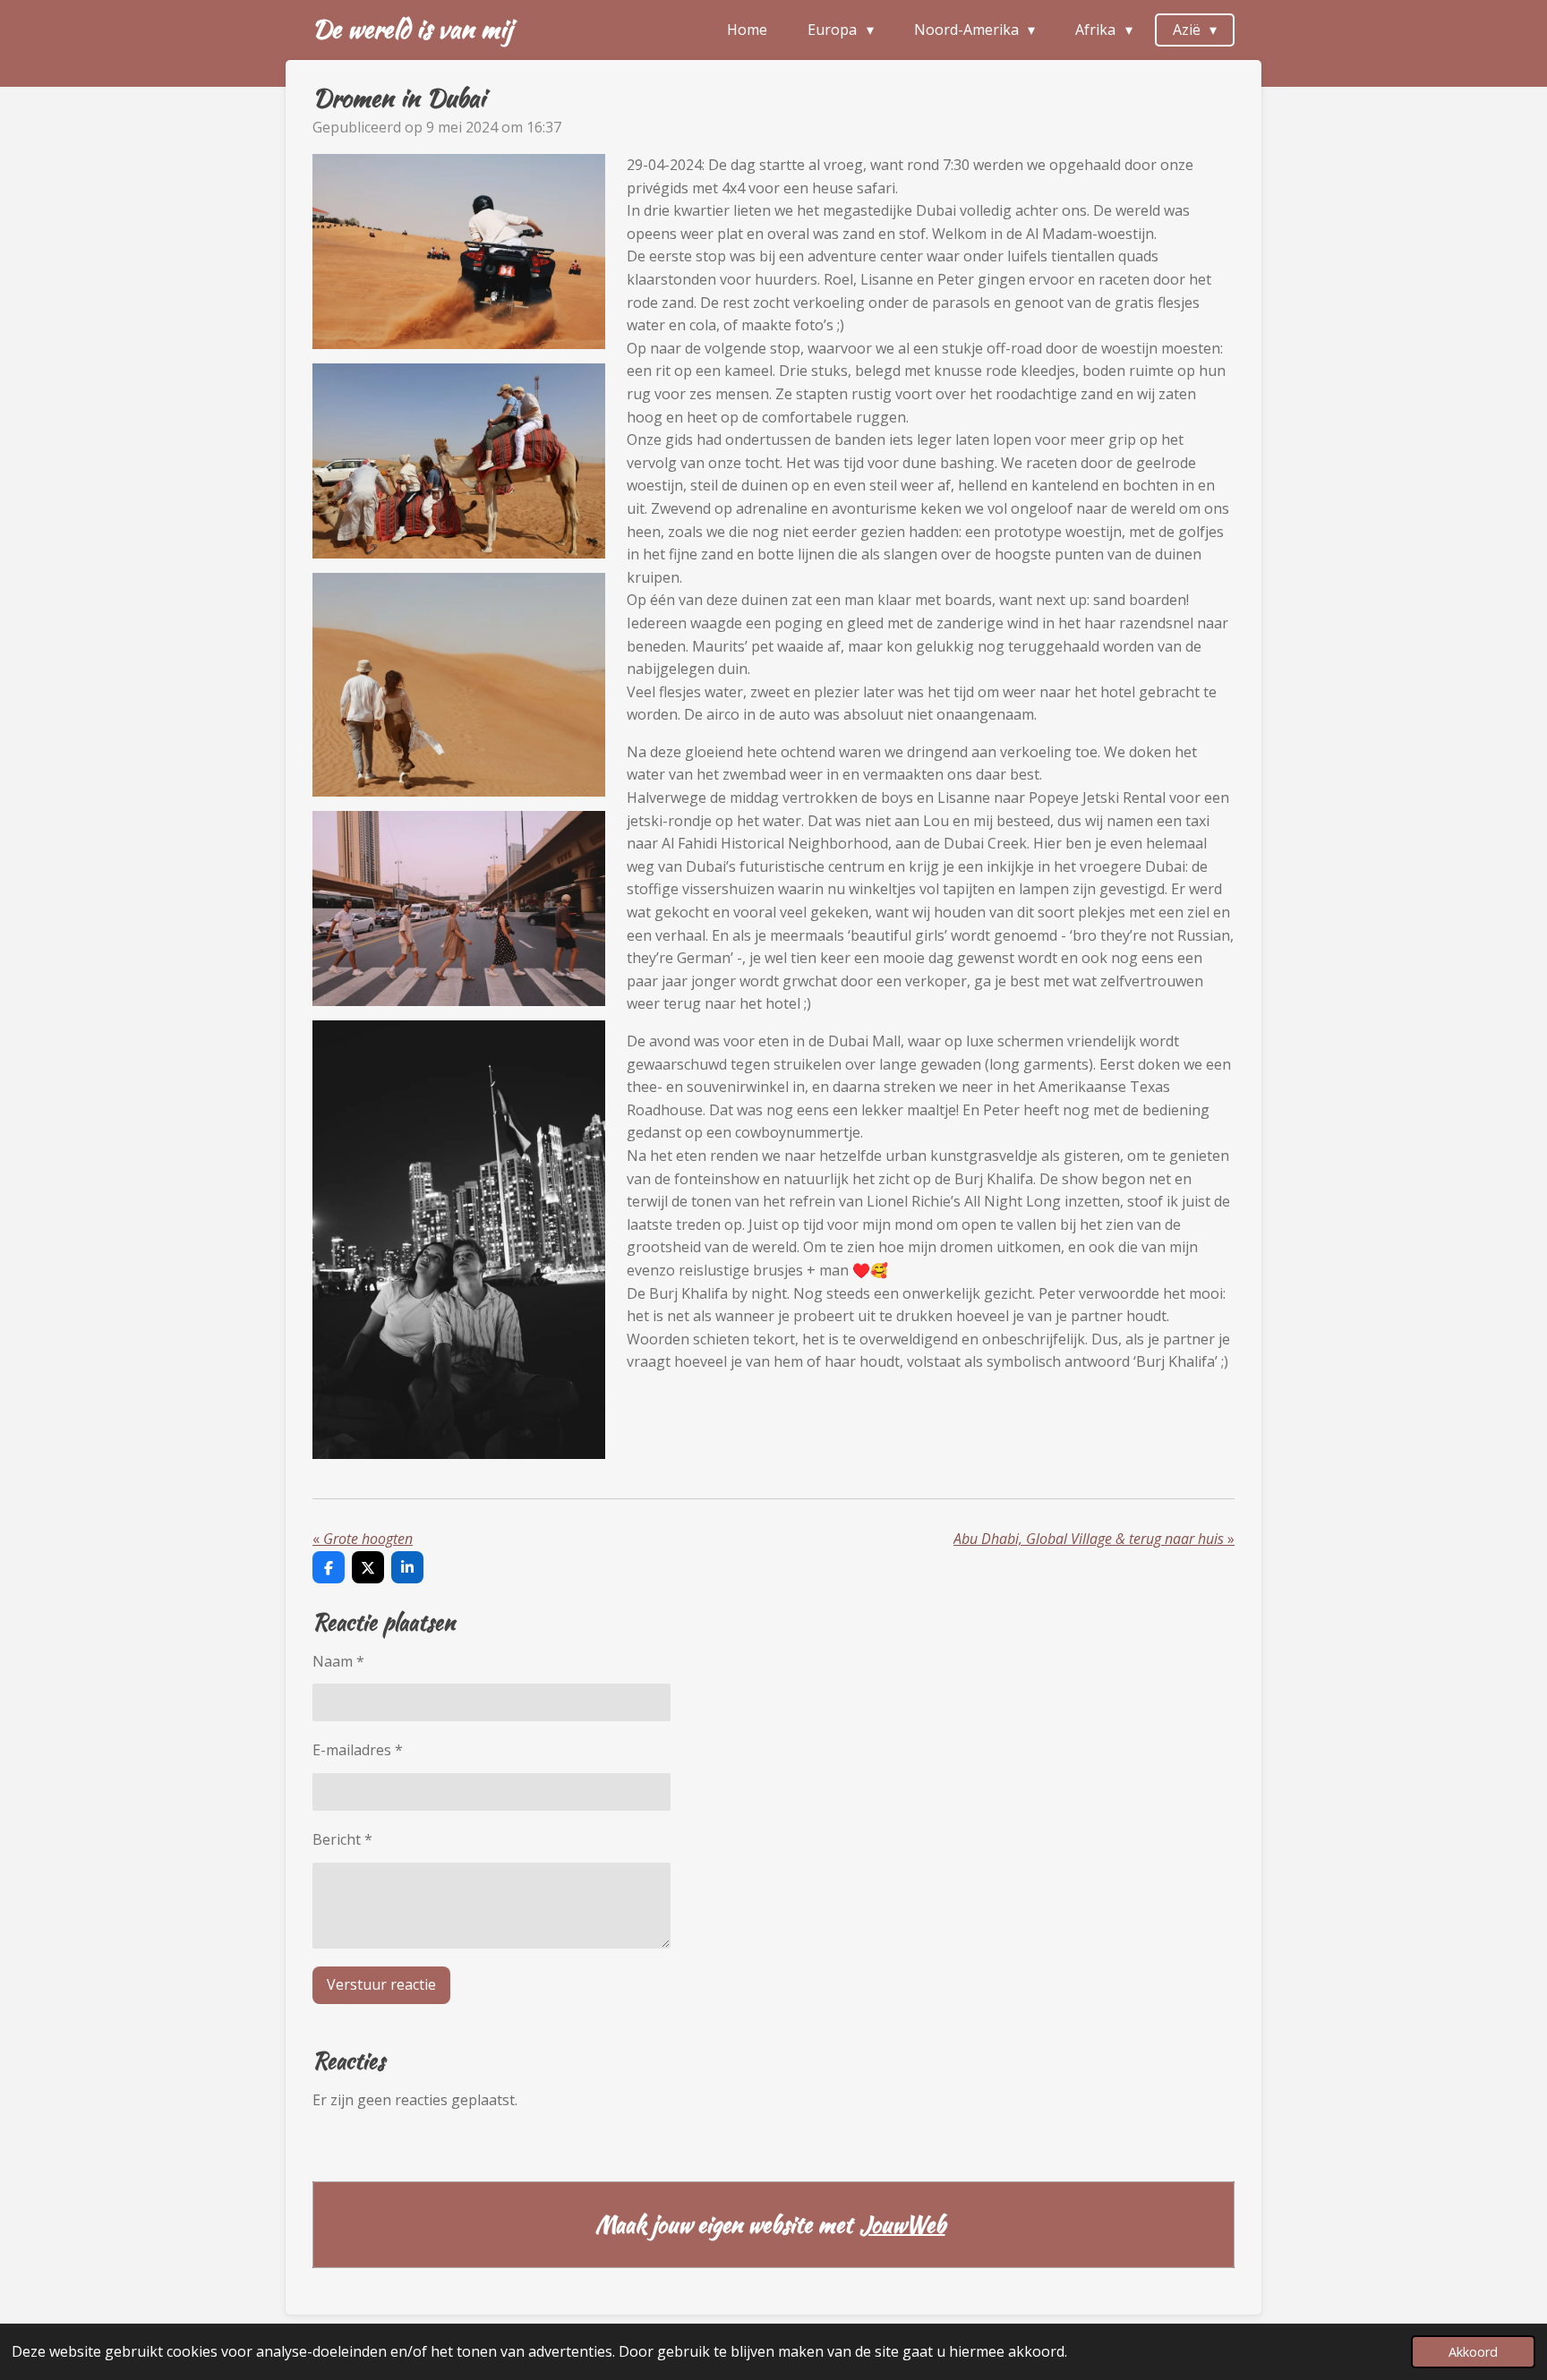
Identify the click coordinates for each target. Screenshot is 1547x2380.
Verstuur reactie (381, 1984)
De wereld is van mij (412, 29)
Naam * (338, 1661)
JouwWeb (902, 2225)
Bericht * (342, 1839)
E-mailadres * (358, 1750)
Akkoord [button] (1473, 2352)
